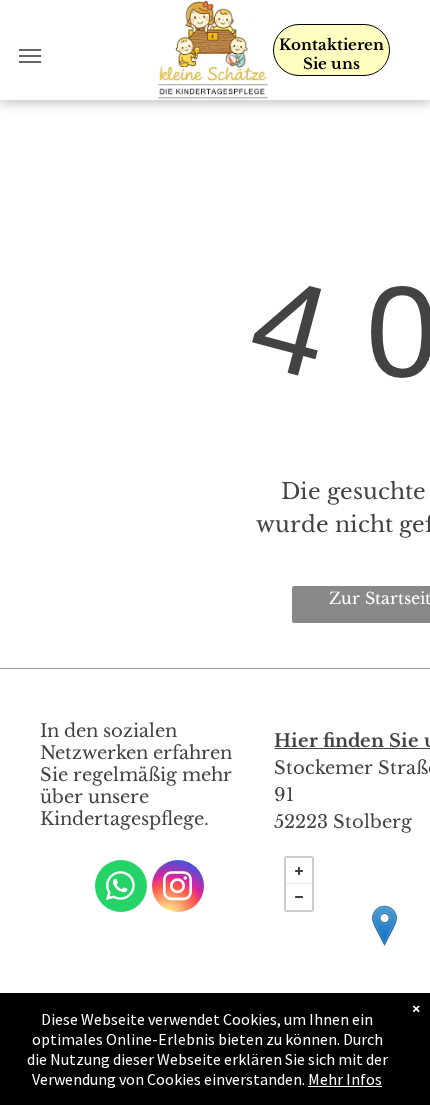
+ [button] (299, 871)
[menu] (30, 56)
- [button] (299, 897)
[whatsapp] (121, 888)
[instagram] (178, 888)
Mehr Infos (345, 1079)
